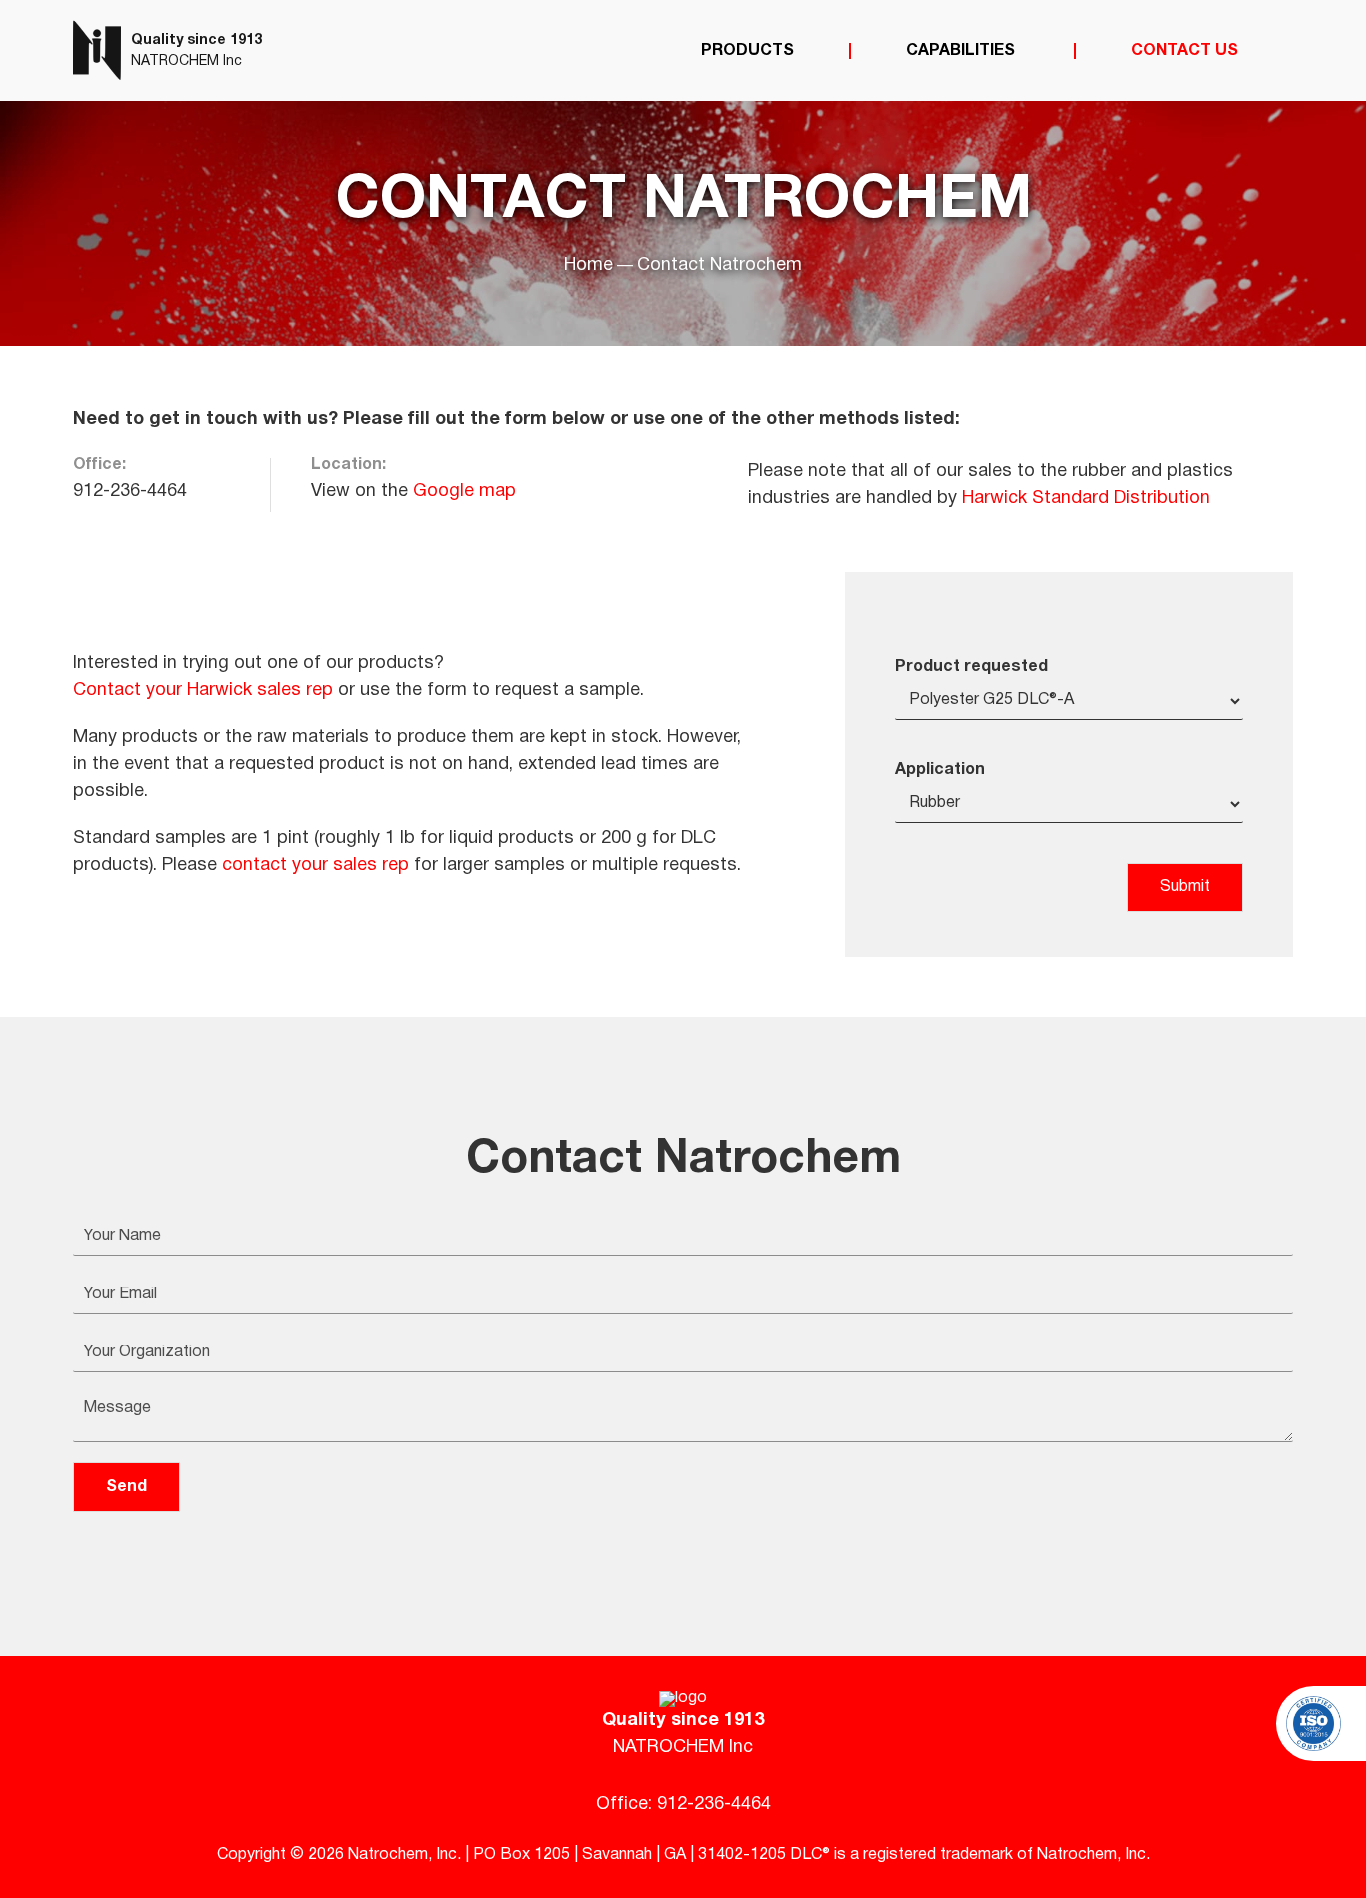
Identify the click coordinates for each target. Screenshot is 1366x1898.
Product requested (971, 667)
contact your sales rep (315, 865)
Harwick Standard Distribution (1086, 498)
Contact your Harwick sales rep (203, 690)
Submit (1185, 887)
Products (747, 51)
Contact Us (1184, 51)
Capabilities (962, 51)
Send (126, 1487)
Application (940, 770)
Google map (464, 491)
